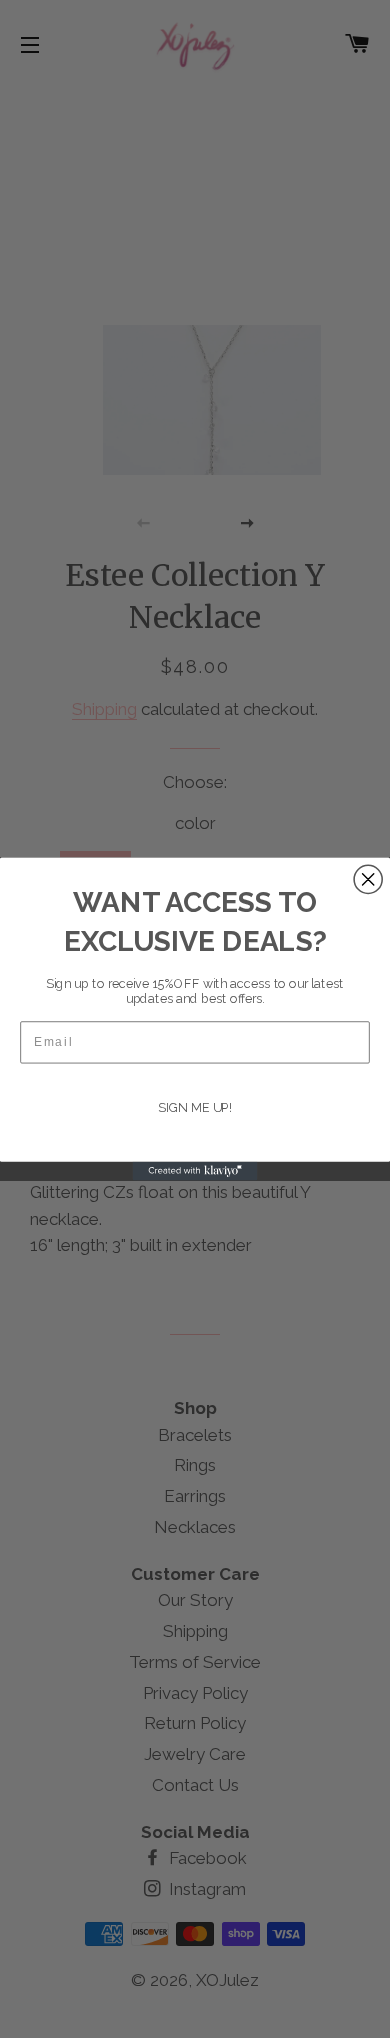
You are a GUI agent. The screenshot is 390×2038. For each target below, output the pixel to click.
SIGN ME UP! (195, 1107)
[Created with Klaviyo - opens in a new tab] (195, 1171)
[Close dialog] (368, 879)
